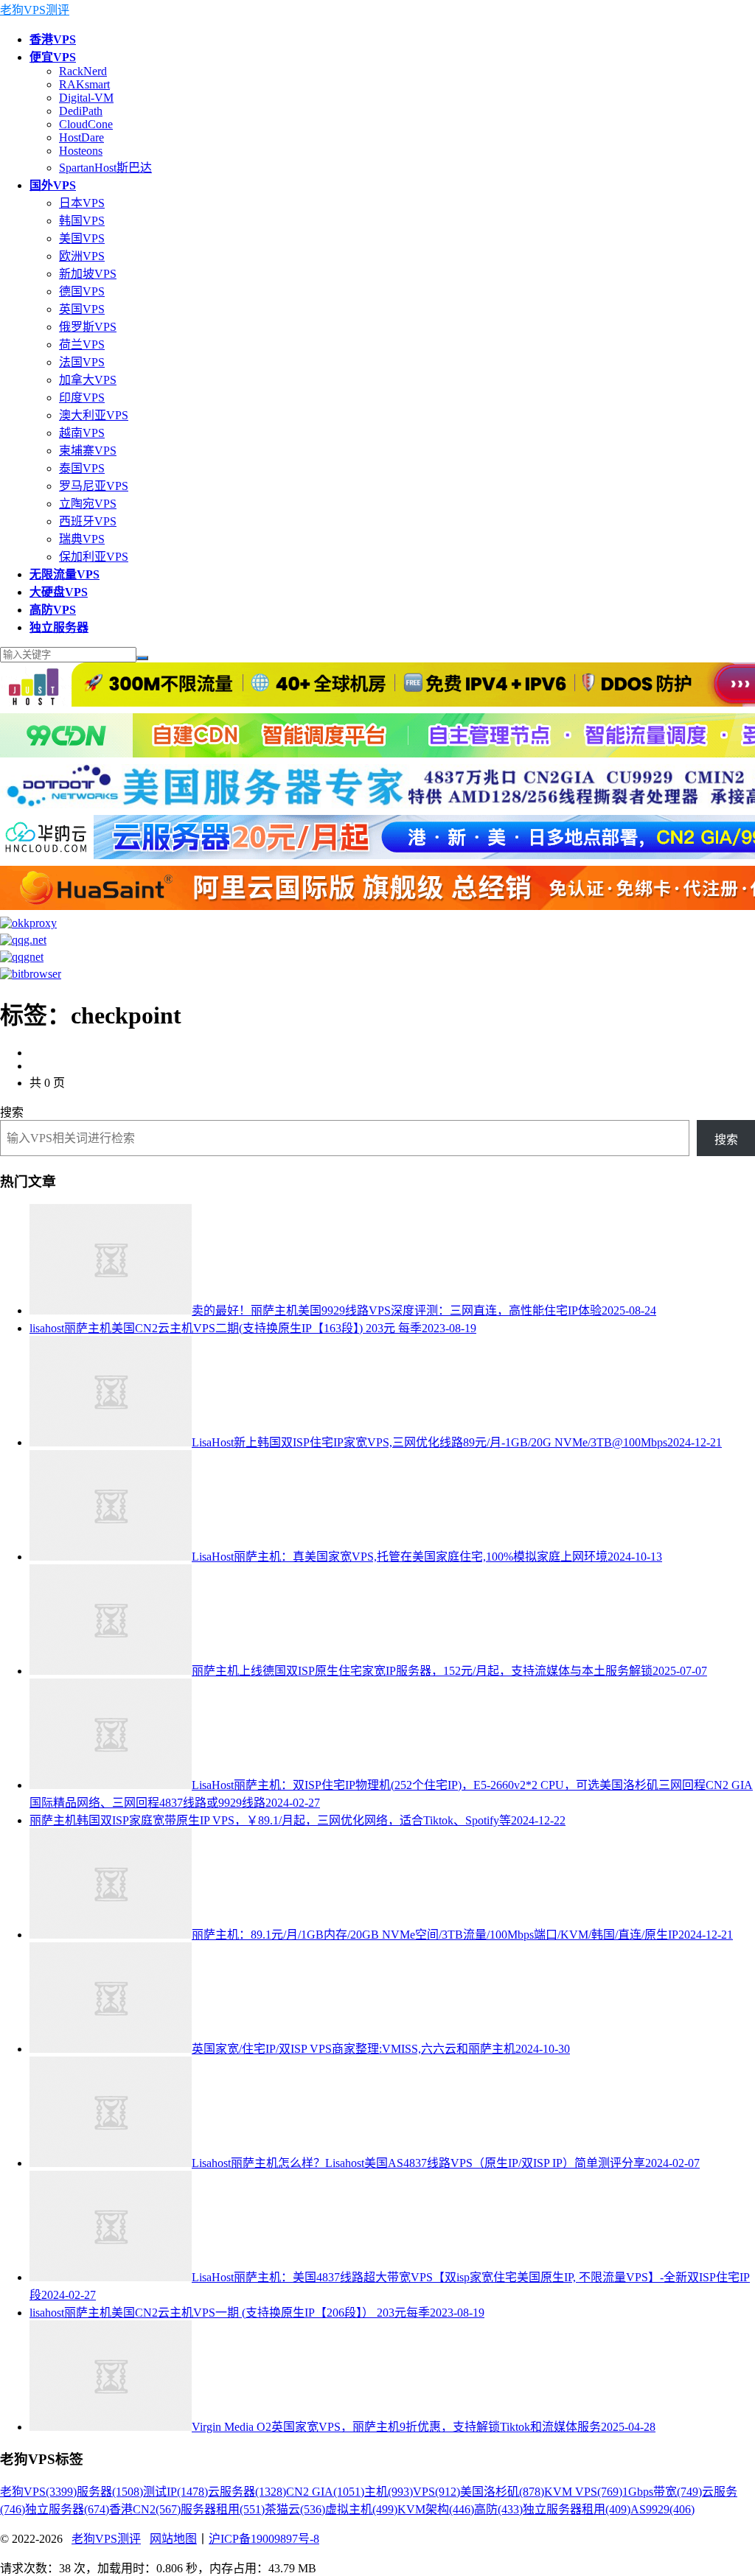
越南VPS (82, 433)
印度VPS (82, 398)
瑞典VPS (82, 539)
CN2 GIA (325, 2492)
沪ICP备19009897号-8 (264, 2539)
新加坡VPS (88, 274)
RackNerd (83, 71)
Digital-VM (86, 98)
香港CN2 (145, 2509)
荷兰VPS (82, 344)
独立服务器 (67, 2509)
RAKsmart (84, 84)
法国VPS (82, 362)
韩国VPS (82, 221)
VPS (436, 2492)
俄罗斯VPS (88, 327)
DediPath (81, 111)
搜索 (12, 1112)
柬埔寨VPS (88, 451)
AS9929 (662, 2509)
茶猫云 (295, 2509)
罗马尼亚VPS (94, 486)
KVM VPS (583, 2492)
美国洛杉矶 (502, 2492)
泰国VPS (82, 468)
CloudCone (86, 124)
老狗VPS (38, 2492)
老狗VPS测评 (35, 10)
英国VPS (82, 309)
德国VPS (82, 291)
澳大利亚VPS (94, 415)
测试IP (175, 2492)
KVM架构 (436, 2509)
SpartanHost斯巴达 (105, 168)
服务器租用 (223, 2509)
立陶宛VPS (88, 504)
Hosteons (81, 151)
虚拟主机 (361, 2509)
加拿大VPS (88, 380)
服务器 (110, 2492)
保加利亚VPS (94, 557)
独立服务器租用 (577, 2509)
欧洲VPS (82, 256)
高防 (498, 2509)
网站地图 (173, 2539)
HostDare (81, 137)
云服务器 (247, 2492)
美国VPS (82, 238)
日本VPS (82, 203)
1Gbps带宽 (662, 2492)
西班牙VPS (88, 521)
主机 (389, 2492)
